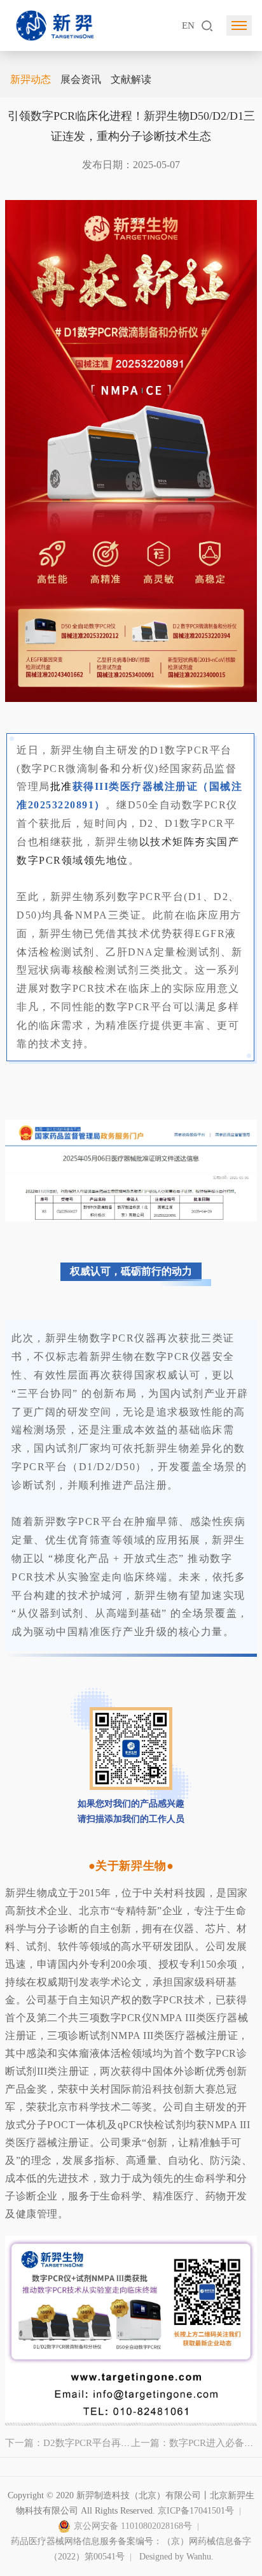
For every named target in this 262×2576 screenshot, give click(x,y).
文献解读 (131, 79)
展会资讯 (81, 79)
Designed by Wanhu (175, 2557)
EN (188, 25)
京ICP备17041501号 (196, 2511)
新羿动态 (31, 79)
